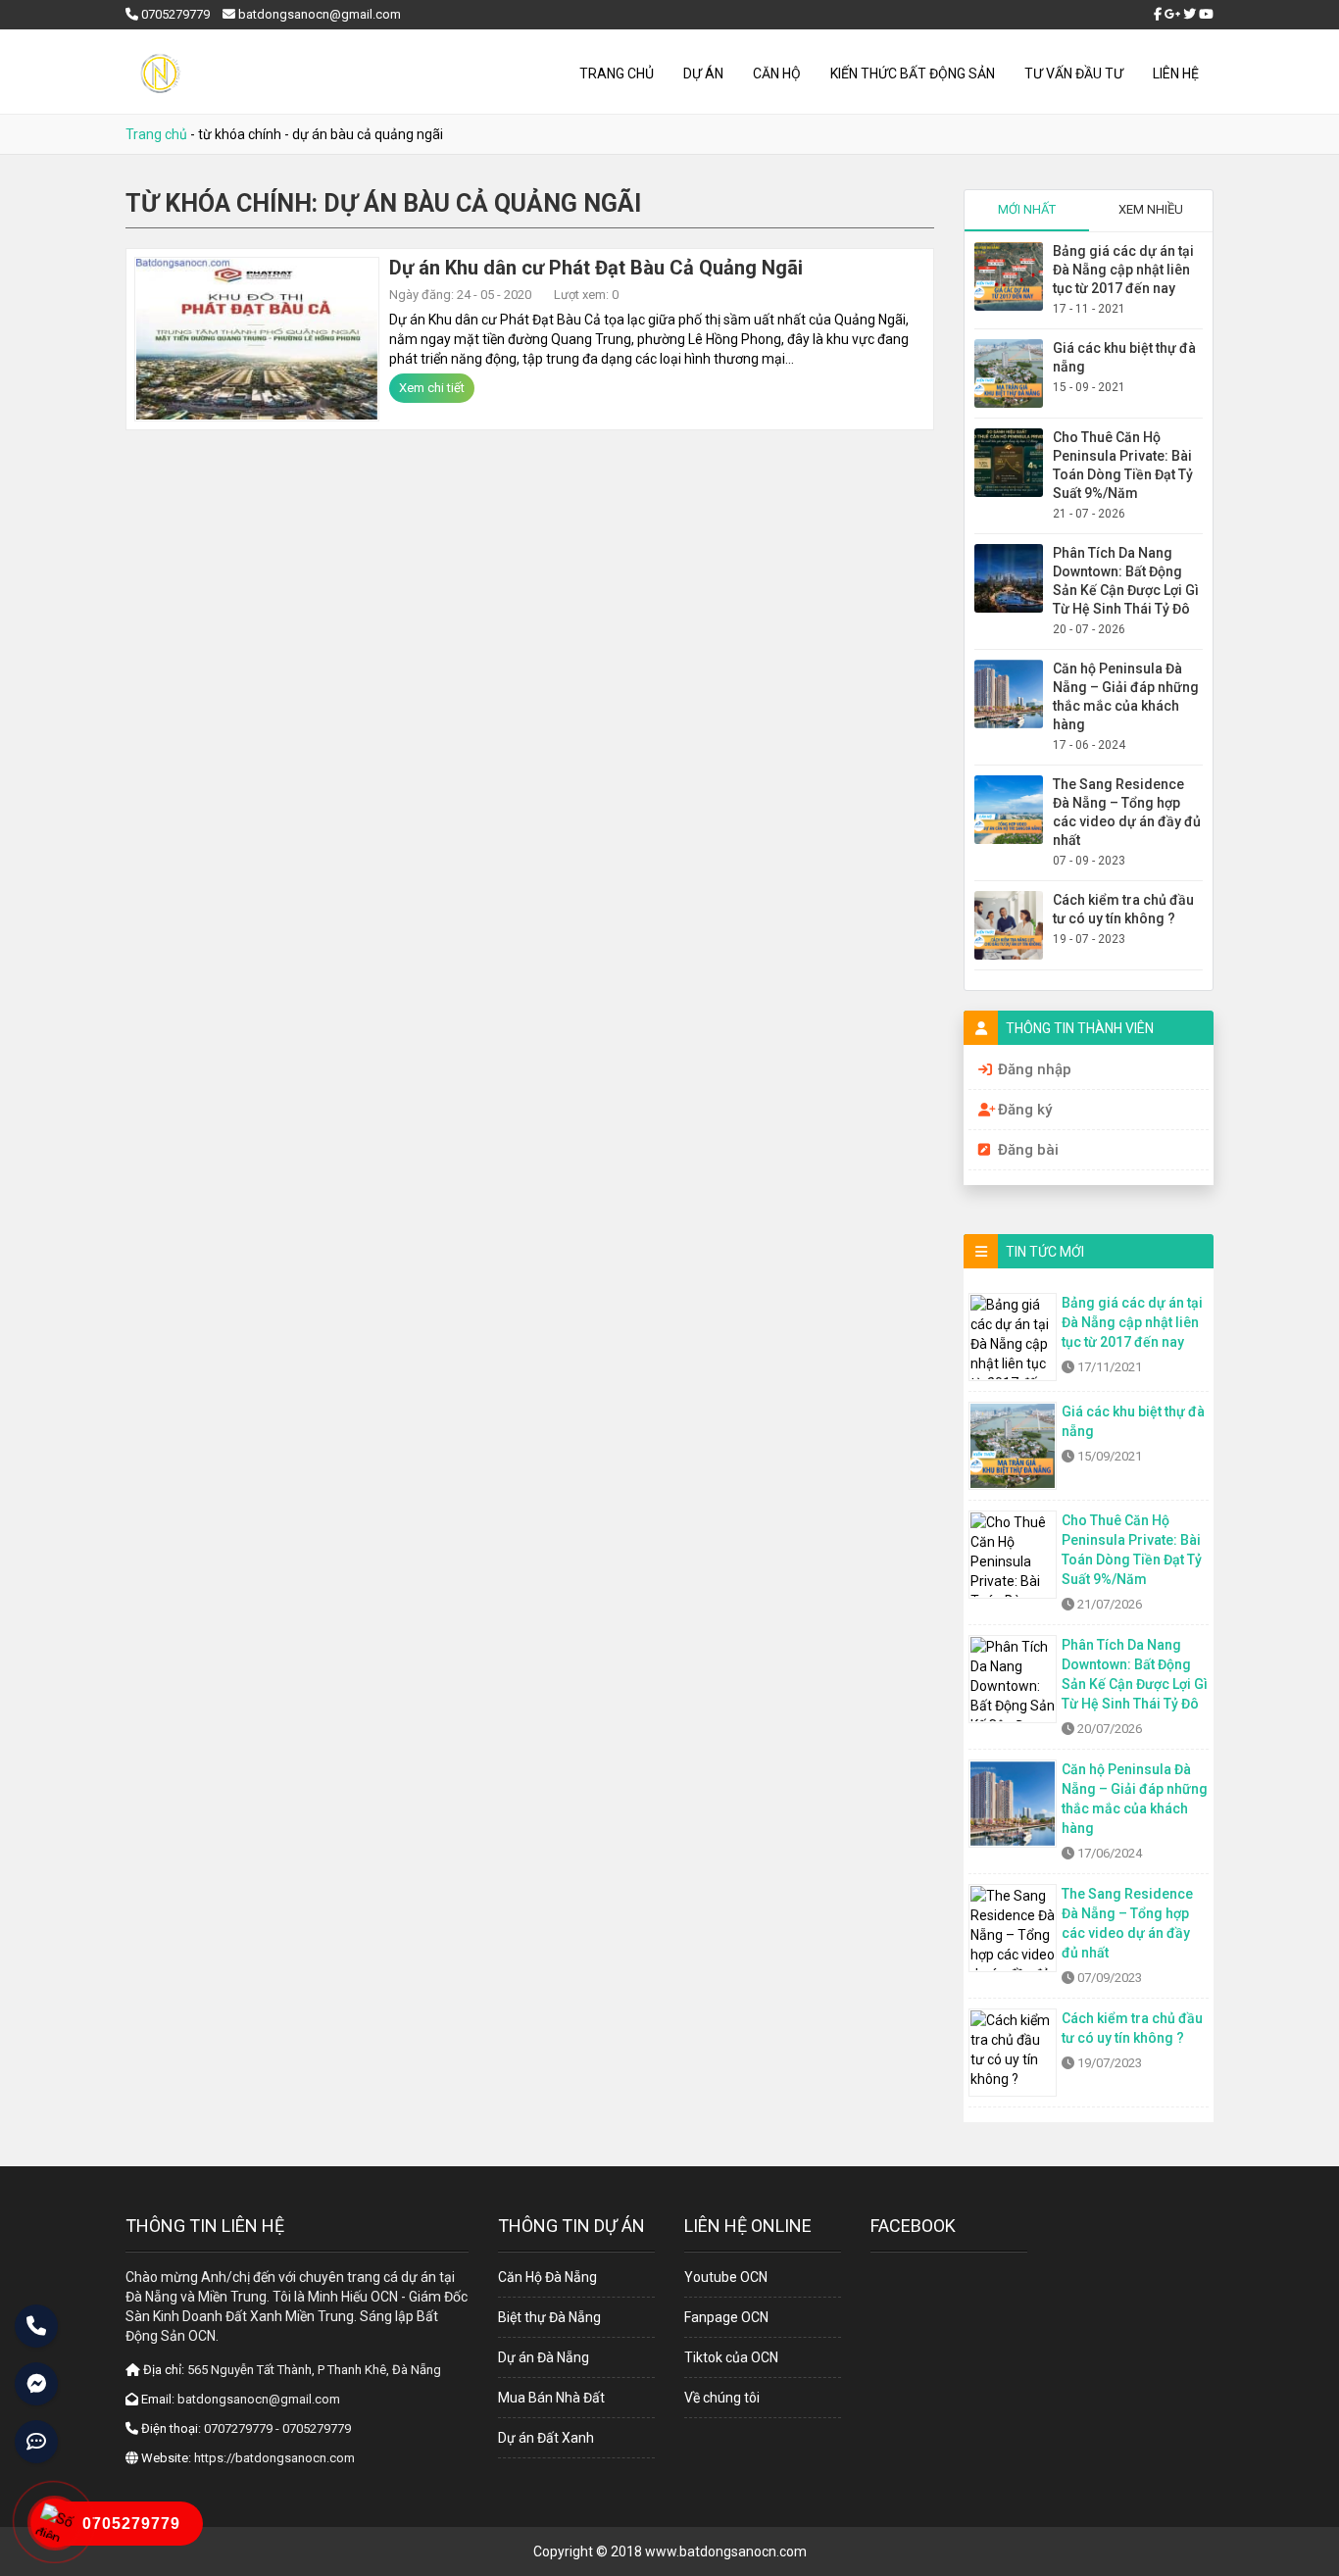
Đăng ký (1025, 1110)
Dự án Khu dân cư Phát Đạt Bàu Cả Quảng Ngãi (596, 268)
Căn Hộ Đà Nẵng (547, 2277)
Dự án (703, 74)
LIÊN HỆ (1176, 74)
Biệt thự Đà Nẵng (549, 2317)
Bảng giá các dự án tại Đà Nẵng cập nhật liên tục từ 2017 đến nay (1123, 270)
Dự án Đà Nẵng (544, 2357)
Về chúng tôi (722, 2398)
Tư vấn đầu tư (1074, 74)
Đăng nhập (1035, 1069)
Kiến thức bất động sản (913, 74)
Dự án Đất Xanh (546, 2438)
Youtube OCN (726, 2277)
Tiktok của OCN (731, 2357)
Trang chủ (617, 74)
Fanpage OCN (726, 2317)
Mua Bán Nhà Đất (551, 2398)
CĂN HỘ (777, 74)
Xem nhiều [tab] (1151, 209)
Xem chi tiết (432, 388)
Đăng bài (1028, 1150)
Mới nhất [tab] (1027, 209)
